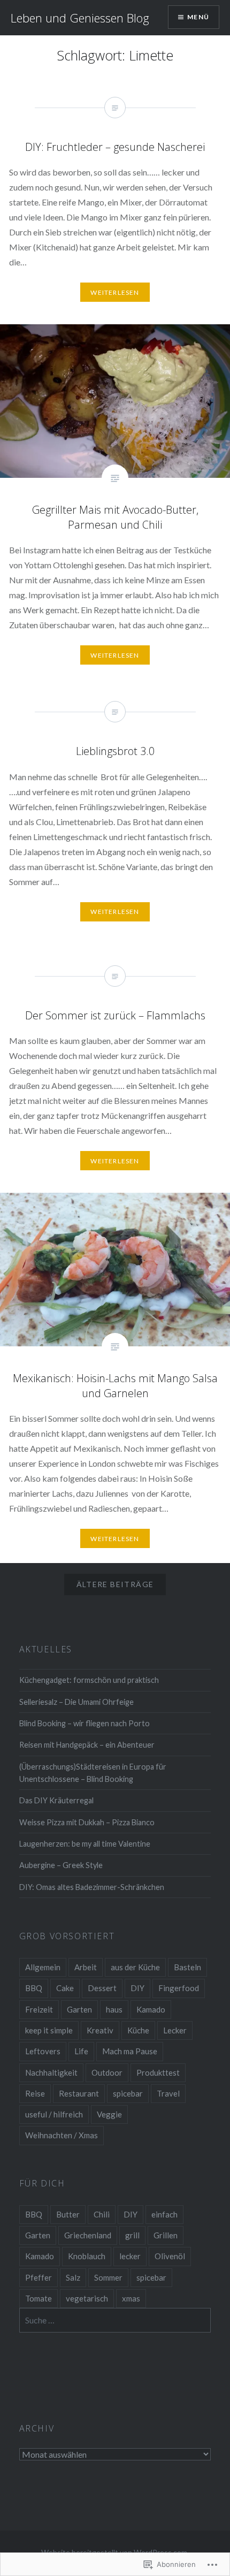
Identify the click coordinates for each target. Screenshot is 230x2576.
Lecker (175, 2030)
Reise (35, 2093)
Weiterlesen (115, 655)
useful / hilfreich (54, 2114)
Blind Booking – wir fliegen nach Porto (85, 1723)
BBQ (34, 1988)
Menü (198, 17)
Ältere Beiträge (115, 1584)
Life (81, 2051)
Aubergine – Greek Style (61, 1865)
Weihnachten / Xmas (62, 2135)
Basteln (187, 1967)
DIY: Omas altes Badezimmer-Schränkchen (92, 1887)
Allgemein (43, 1967)
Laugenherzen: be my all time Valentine (85, 1844)
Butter (68, 2214)
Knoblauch (87, 2256)
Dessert (102, 1988)
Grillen (166, 2235)
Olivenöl (170, 2256)
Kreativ (100, 2030)
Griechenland (88, 2235)
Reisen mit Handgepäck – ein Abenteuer (87, 1745)
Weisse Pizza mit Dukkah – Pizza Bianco (87, 1822)
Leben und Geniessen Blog (80, 18)
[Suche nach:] (115, 2320)
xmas (131, 2298)
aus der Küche (135, 1967)
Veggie (109, 2114)
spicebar (128, 2093)
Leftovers (43, 2051)
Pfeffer (39, 2277)
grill (132, 2235)
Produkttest (158, 2072)
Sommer (108, 2277)
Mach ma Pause (130, 2051)
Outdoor (107, 2072)
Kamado (151, 2009)
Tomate (39, 2298)
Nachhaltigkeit (51, 2072)
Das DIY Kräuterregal (56, 1800)
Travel (168, 2093)
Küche (138, 2030)
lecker (130, 2256)
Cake (65, 1988)
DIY (137, 1988)
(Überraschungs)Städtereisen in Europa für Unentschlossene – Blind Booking (93, 1773)
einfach (164, 2214)
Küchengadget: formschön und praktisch (89, 1680)
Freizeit (39, 2009)
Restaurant (79, 2093)
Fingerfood (179, 1988)
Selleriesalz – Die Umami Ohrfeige (76, 1702)
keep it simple (49, 2030)
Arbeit (86, 1967)
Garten (79, 2009)
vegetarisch (87, 2298)
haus (114, 2009)
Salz (73, 2277)
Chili (102, 2214)
